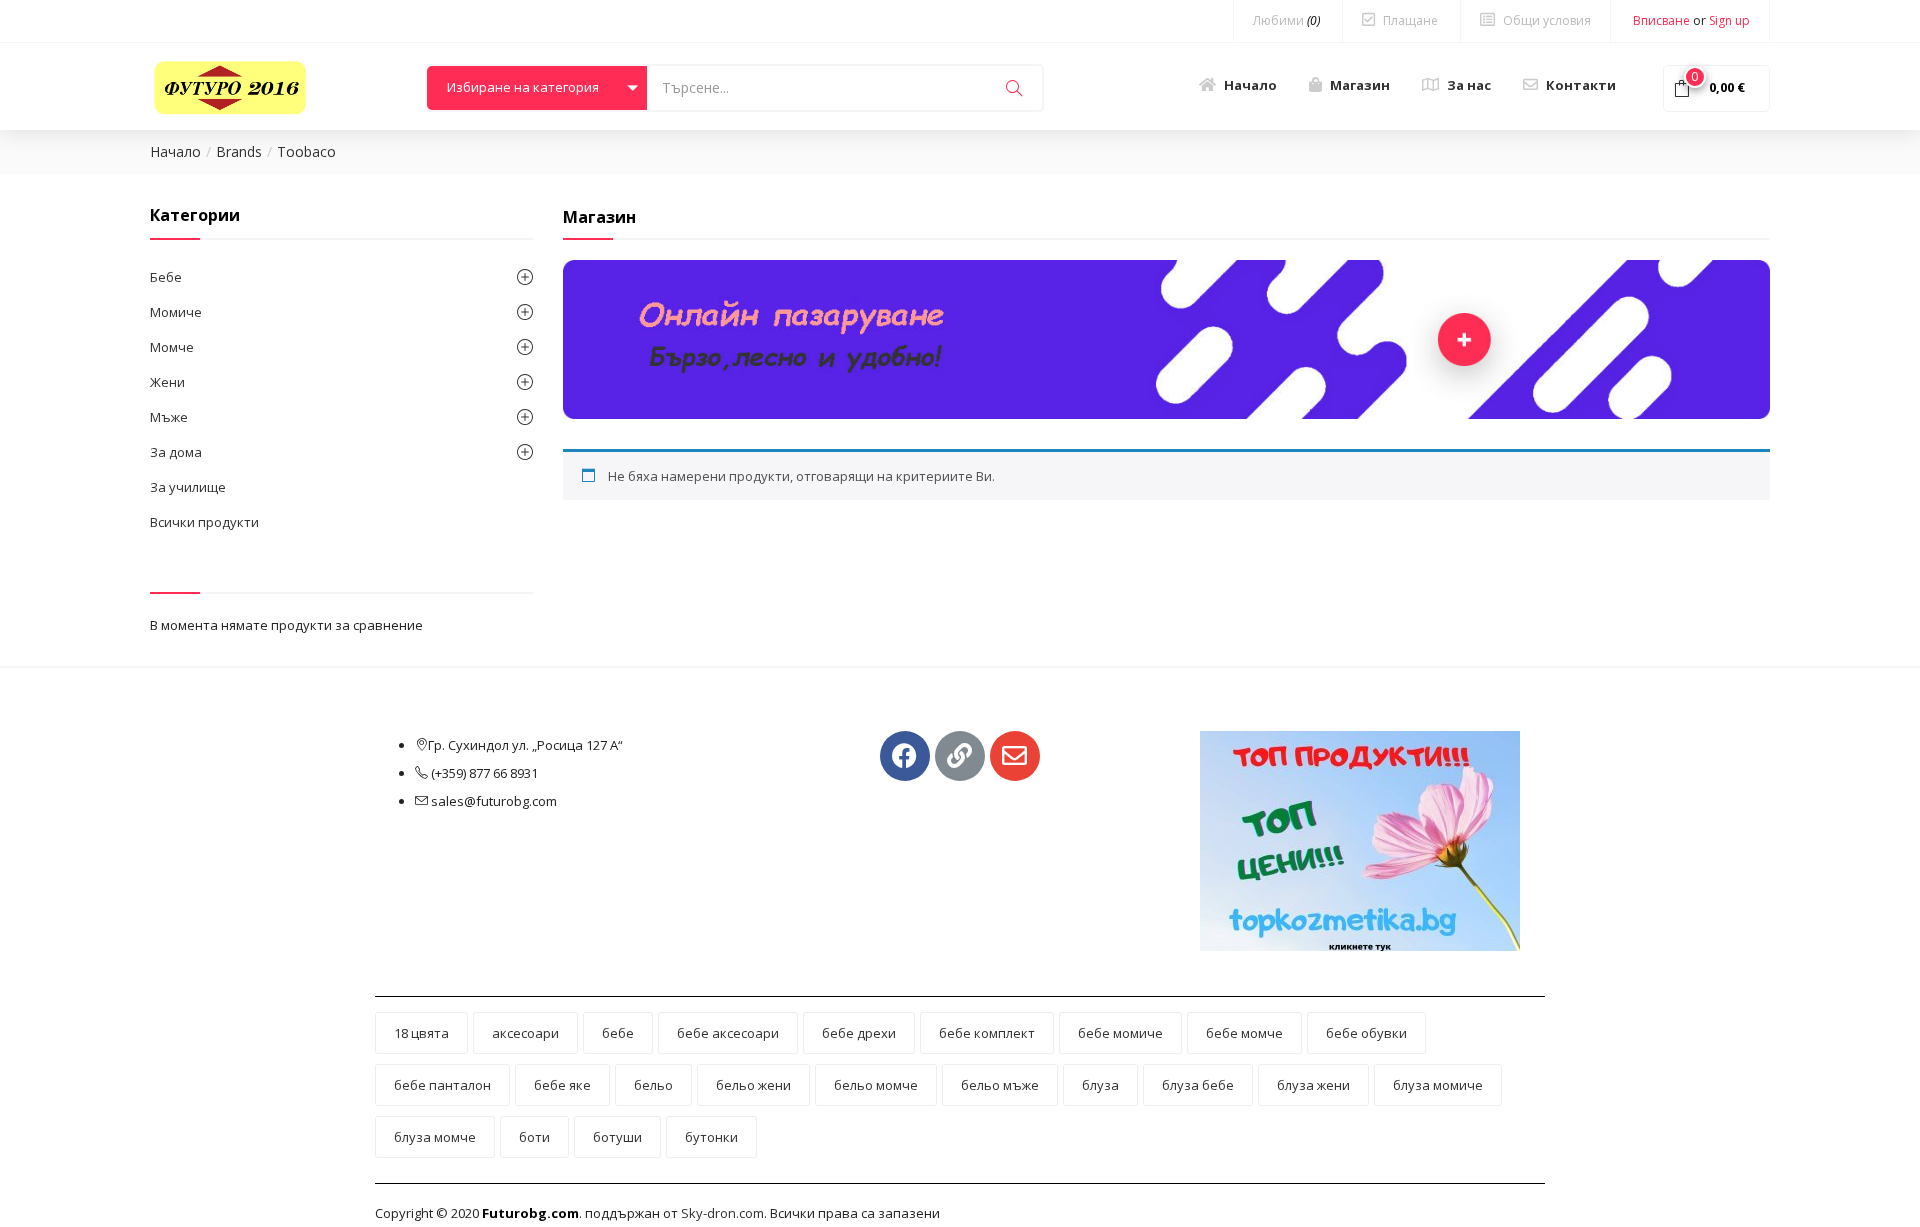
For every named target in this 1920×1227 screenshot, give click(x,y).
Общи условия (1547, 20)
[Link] (960, 756)
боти (534, 1137)
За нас (1469, 85)
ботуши (617, 1137)
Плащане (1410, 20)
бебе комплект (987, 1033)
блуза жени (1313, 1085)
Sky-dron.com (722, 1213)
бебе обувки (1366, 1033)
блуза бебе (1198, 1085)
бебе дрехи (859, 1033)
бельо (653, 1085)
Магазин (1360, 85)
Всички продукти (204, 522)
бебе (618, 1033)
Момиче (176, 312)
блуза (1100, 1085)
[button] (537, 88)
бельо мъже (1000, 1085)
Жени (167, 382)
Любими (1286, 20)
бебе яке (562, 1085)
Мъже (169, 417)
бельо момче (876, 1085)
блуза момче (435, 1137)
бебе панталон (442, 1085)
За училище (188, 487)
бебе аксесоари (728, 1033)
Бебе (166, 277)
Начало (1250, 85)
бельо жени (753, 1085)
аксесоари (525, 1033)
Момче (172, 347)
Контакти (1581, 85)
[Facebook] (905, 756)
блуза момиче (1438, 1085)
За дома (176, 452)
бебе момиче (1120, 1033)
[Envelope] (1015, 756)
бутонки (711, 1137)
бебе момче (1244, 1033)
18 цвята (421, 1033)
